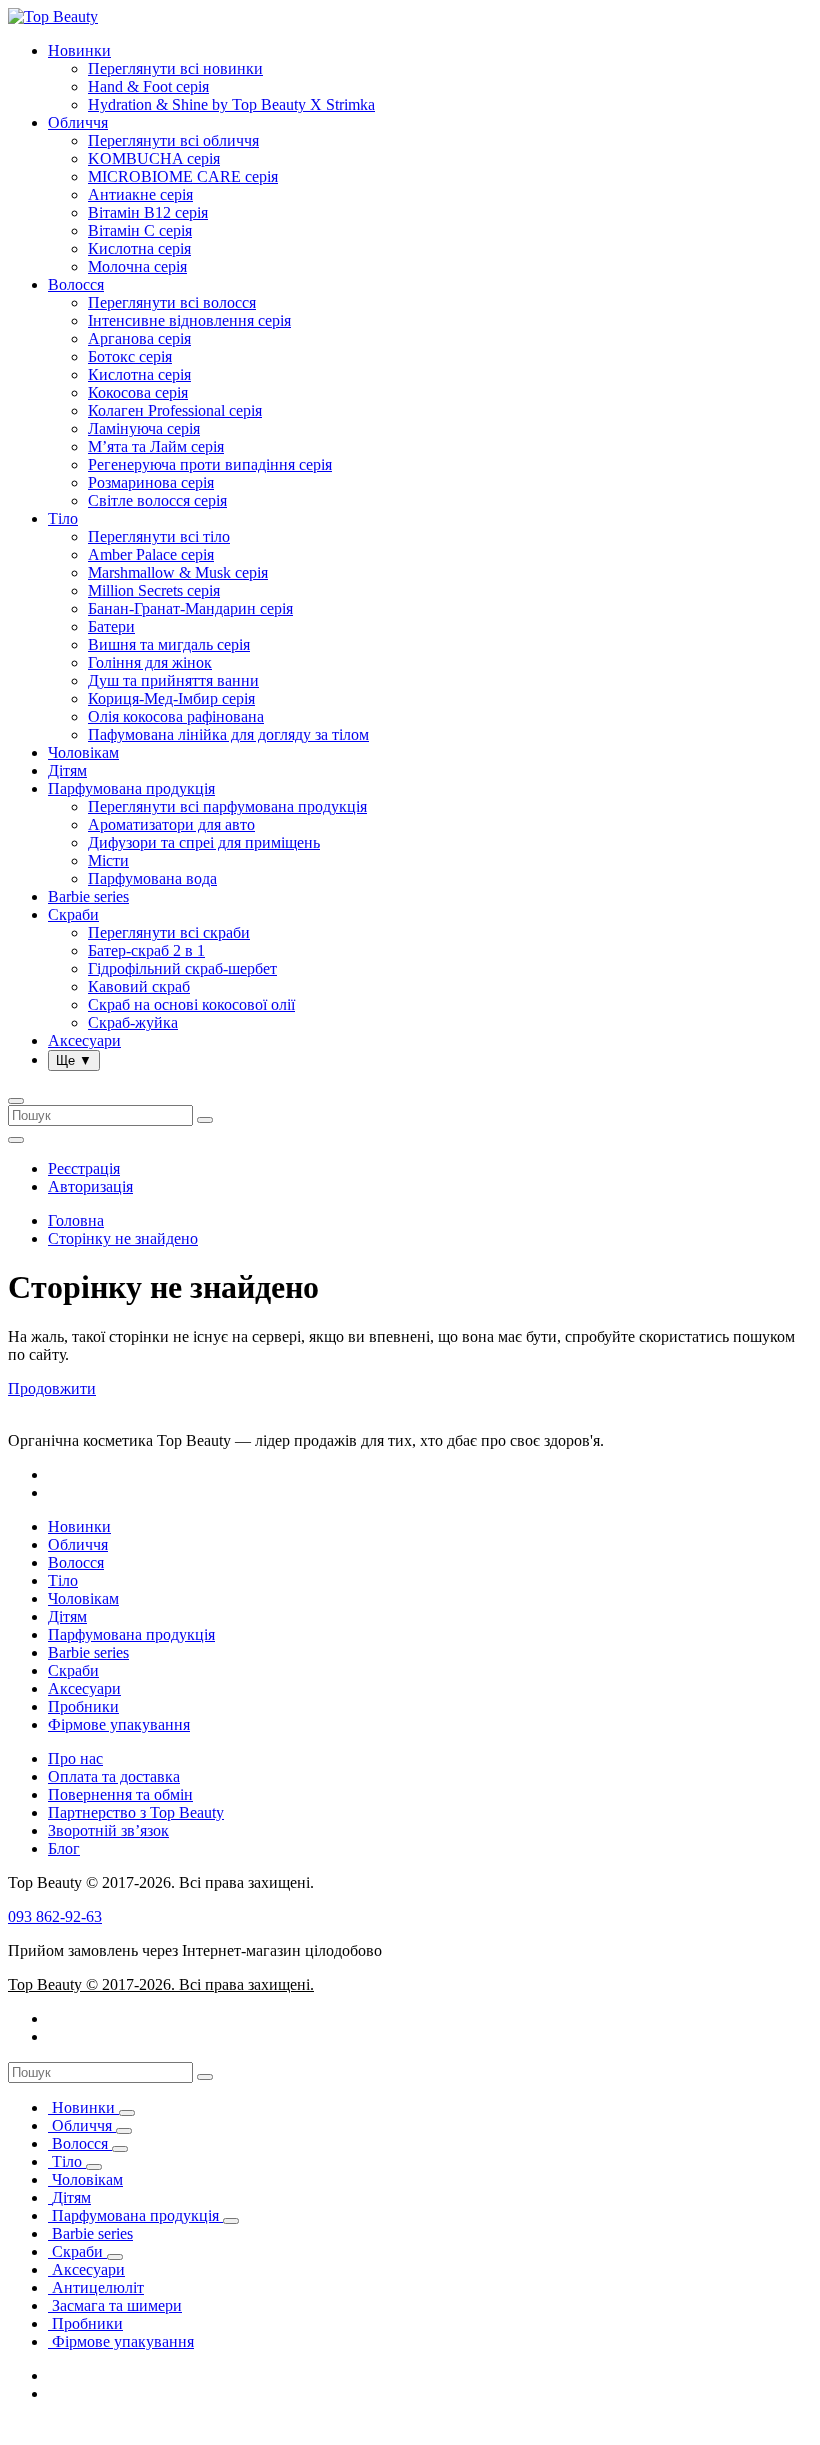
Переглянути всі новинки (175, 68)
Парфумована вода (152, 878)
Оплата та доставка (114, 1776)
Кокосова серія (138, 392)
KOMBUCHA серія (154, 158)
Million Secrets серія (154, 590)
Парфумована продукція (131, 788)
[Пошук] (205, 2077)
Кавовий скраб (139, 986)
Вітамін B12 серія (148, 212)
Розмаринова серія (151, 482)
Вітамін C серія (140, 230)
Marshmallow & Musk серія (178, 572)
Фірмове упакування (119, 1724)
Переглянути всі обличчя (173, 140)
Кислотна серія (139, 248)
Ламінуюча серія (144, 428)
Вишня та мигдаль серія (169, 644)
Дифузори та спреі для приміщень (204, 842)
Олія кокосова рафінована (176, 716)
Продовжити (52, 1388)
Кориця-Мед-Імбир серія (171, 698)
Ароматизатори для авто (171, 824)
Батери (111, 626)
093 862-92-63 (55, 1916)
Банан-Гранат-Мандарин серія (190, 608)
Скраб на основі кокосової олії (191, 1004)
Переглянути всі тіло (159, 536)
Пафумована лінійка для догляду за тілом (228, 734)
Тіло (63, 518)
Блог (64, 1848)
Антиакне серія (140, 194)
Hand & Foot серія (148, 86)
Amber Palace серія (151, 554)
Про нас (75, 1758)
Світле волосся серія (157, 500)
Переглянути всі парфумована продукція (227, 806)
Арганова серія (139, 338)
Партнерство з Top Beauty (136, 1812)
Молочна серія (137, 266)
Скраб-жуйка (133, 1022)
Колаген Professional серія (175, 410)
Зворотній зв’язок (108, 1830)
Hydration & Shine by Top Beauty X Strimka (231, 104)
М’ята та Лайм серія (156, 446)
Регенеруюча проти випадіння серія (210, 464)
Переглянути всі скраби (169, 932)
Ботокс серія (130, 356)
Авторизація (90, 1186)
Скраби (73, 914)
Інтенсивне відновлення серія (189, 320)
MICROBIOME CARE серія (183, 176)
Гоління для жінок (150, 662)
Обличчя (78, 122)
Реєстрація (84, 1168)
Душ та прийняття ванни (173, 680)
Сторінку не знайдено (123, 1238)
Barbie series (88, 896)
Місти (108, 860)
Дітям (67, 770)
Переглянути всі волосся (172, 302)
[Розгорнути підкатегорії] (127, 2113)
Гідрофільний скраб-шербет (182, 968)
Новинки (79, 50)
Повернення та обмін (120, 1794)
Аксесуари (84, 1040)
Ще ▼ (74, 1060)
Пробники (83, 1706)
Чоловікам (83, 752)
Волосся (76, 284)
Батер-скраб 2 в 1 (146, 950)
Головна (76, 1220)
